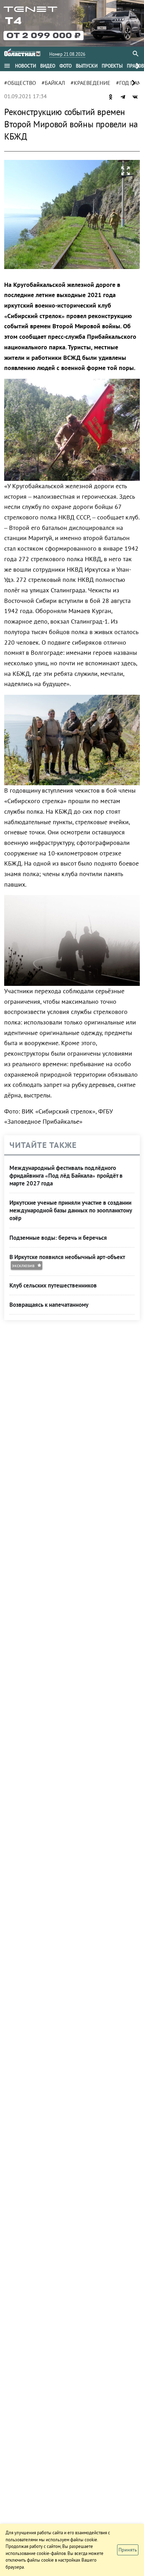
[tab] (26, 66)
